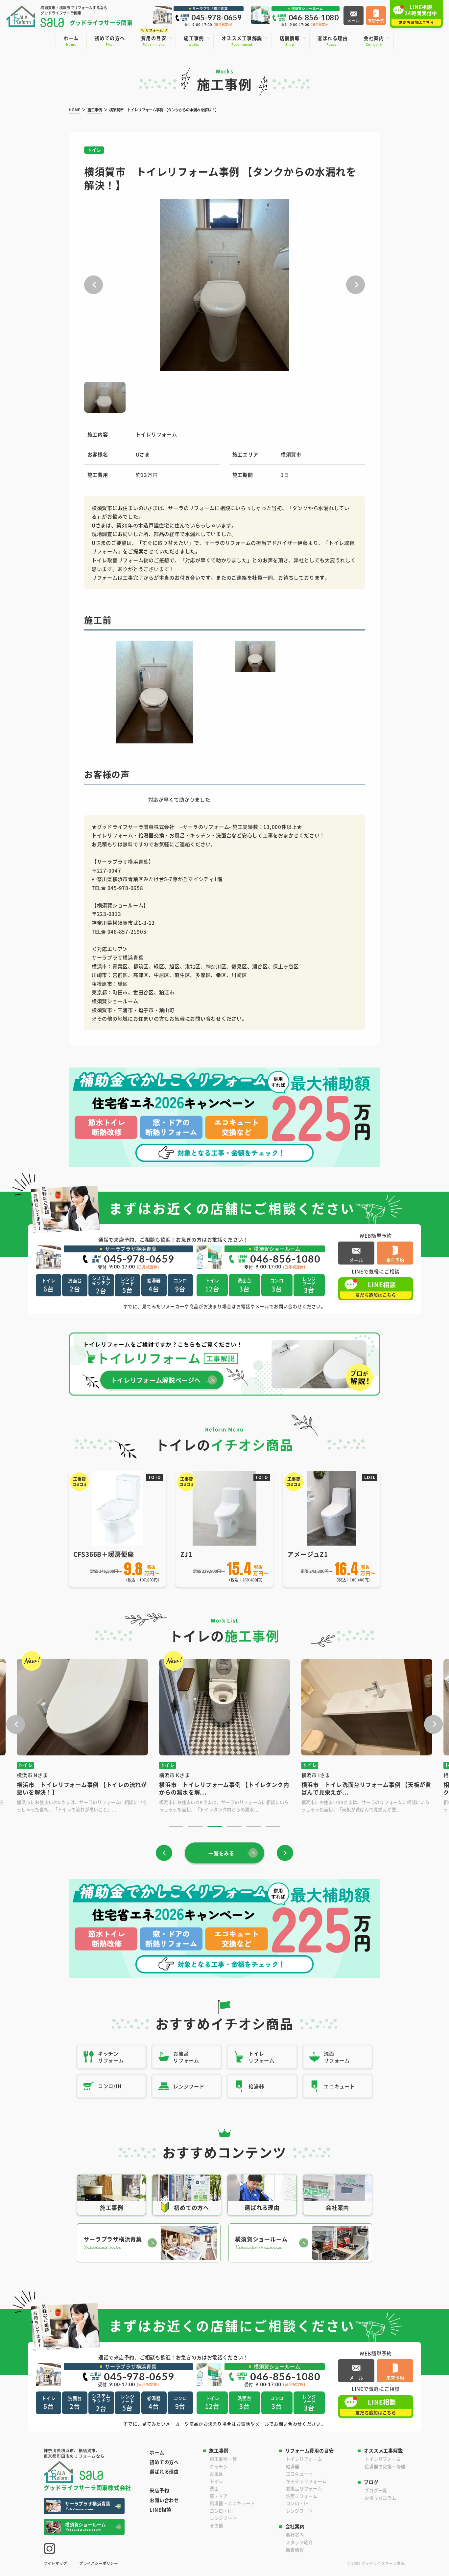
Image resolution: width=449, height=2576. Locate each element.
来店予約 (159, 2490)
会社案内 (295, 2535)
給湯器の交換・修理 (385, 2466)
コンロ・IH (221, 2511)
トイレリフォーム (304, 2459)
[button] (94, 285)
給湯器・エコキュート (232, 2503)
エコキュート (300, 2474)
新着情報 (295, 2550)
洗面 (214, 2488)
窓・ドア (219, 2496)
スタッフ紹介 (300, 2542)
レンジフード (223, 2518)
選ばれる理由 (164, 2472)
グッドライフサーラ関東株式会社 (87, 2487)
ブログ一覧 (376, 2490)
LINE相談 (160, 2510)
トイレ (216, 2481)
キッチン (219, 2466)
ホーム (157, 2453)
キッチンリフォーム (306, 2481)
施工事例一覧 (223, 2459)
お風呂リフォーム (304, 2488)
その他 (216, 2526)
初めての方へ (164, 2462)
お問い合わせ (164, 2500)
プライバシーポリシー (99, 2563)
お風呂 (216, 2474)
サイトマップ (55, 2563)
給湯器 (293, 2466)
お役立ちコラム (380, 2498)
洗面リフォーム (302, 2496)
